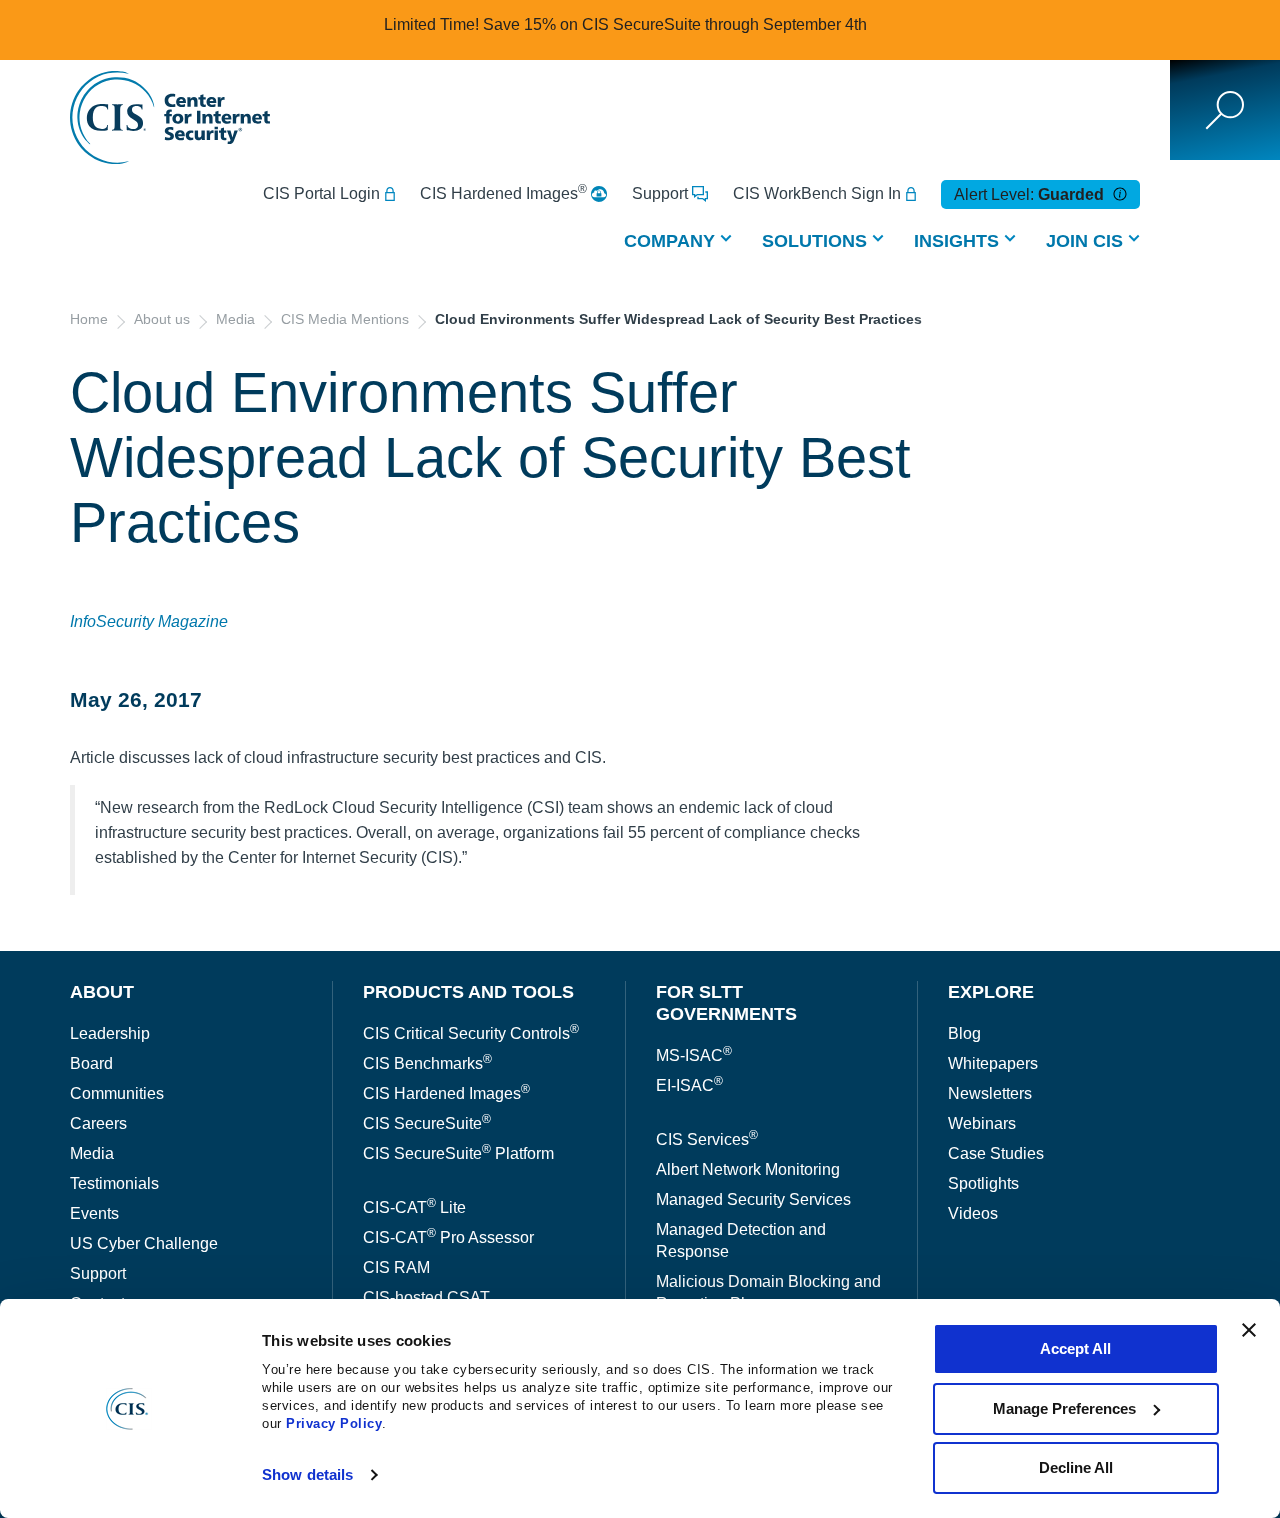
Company (669, 241)
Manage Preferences (1064, 1408)
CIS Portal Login (321, 193)
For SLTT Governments (726, 1003)
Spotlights (983, 1183)
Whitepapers (993, 1063)
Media (235, 319)
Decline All (1076, 1467)
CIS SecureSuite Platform (458, 1153)
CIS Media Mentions (345, 319)
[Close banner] (1249, 1330)
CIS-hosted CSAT (426, 1297)
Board (91, 1063)
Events (94, 1213)
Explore (991, 992)
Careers (98, 1123)
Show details (307, 1474)
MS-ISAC (694, 1055)
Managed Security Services (753, 1199)
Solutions (814, 241)
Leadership (110, 1033)
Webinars (982, 1123)
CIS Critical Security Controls (471, 1033)
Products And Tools (468, 992)
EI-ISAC (689, 1085)
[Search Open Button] (1225, 110)
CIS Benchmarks (427, 1063)
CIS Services (707, 1139)
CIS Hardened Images (503, 193)
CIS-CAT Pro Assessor (448, 1237)
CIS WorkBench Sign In (817, 193)
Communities (117, 1093)
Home (89, 319)
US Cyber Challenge (144, 1243)
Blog (964, 1033)
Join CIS (1084, 241)
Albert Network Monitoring (748, 1169)
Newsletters (990, 1093)
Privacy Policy (334, 1423)
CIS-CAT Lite (414, 1207)
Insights (956, 241)
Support (660, 193)
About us (162, 319)
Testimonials (114, 1183)
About (102, 992)
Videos (973, 1213)
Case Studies (996, 1153)
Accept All (1075, 1348)
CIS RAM (396, 1267)
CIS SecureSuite (427, 1123)
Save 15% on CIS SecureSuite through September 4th (675, 24)
